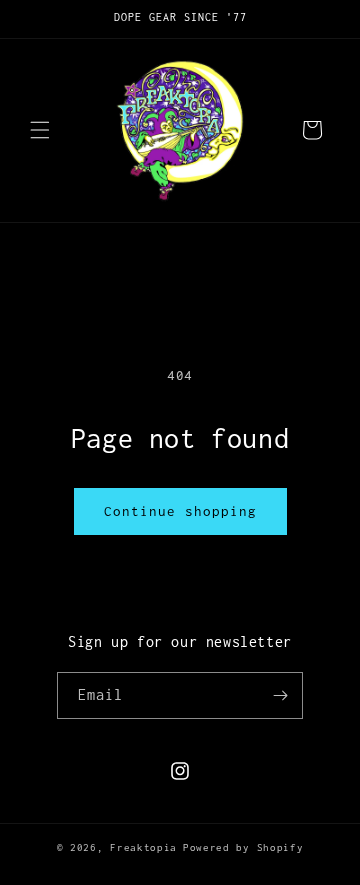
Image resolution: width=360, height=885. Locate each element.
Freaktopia (143, 847)
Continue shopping (180, 511)
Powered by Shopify (243, 847)
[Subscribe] (280, 695)
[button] (40, 130)
